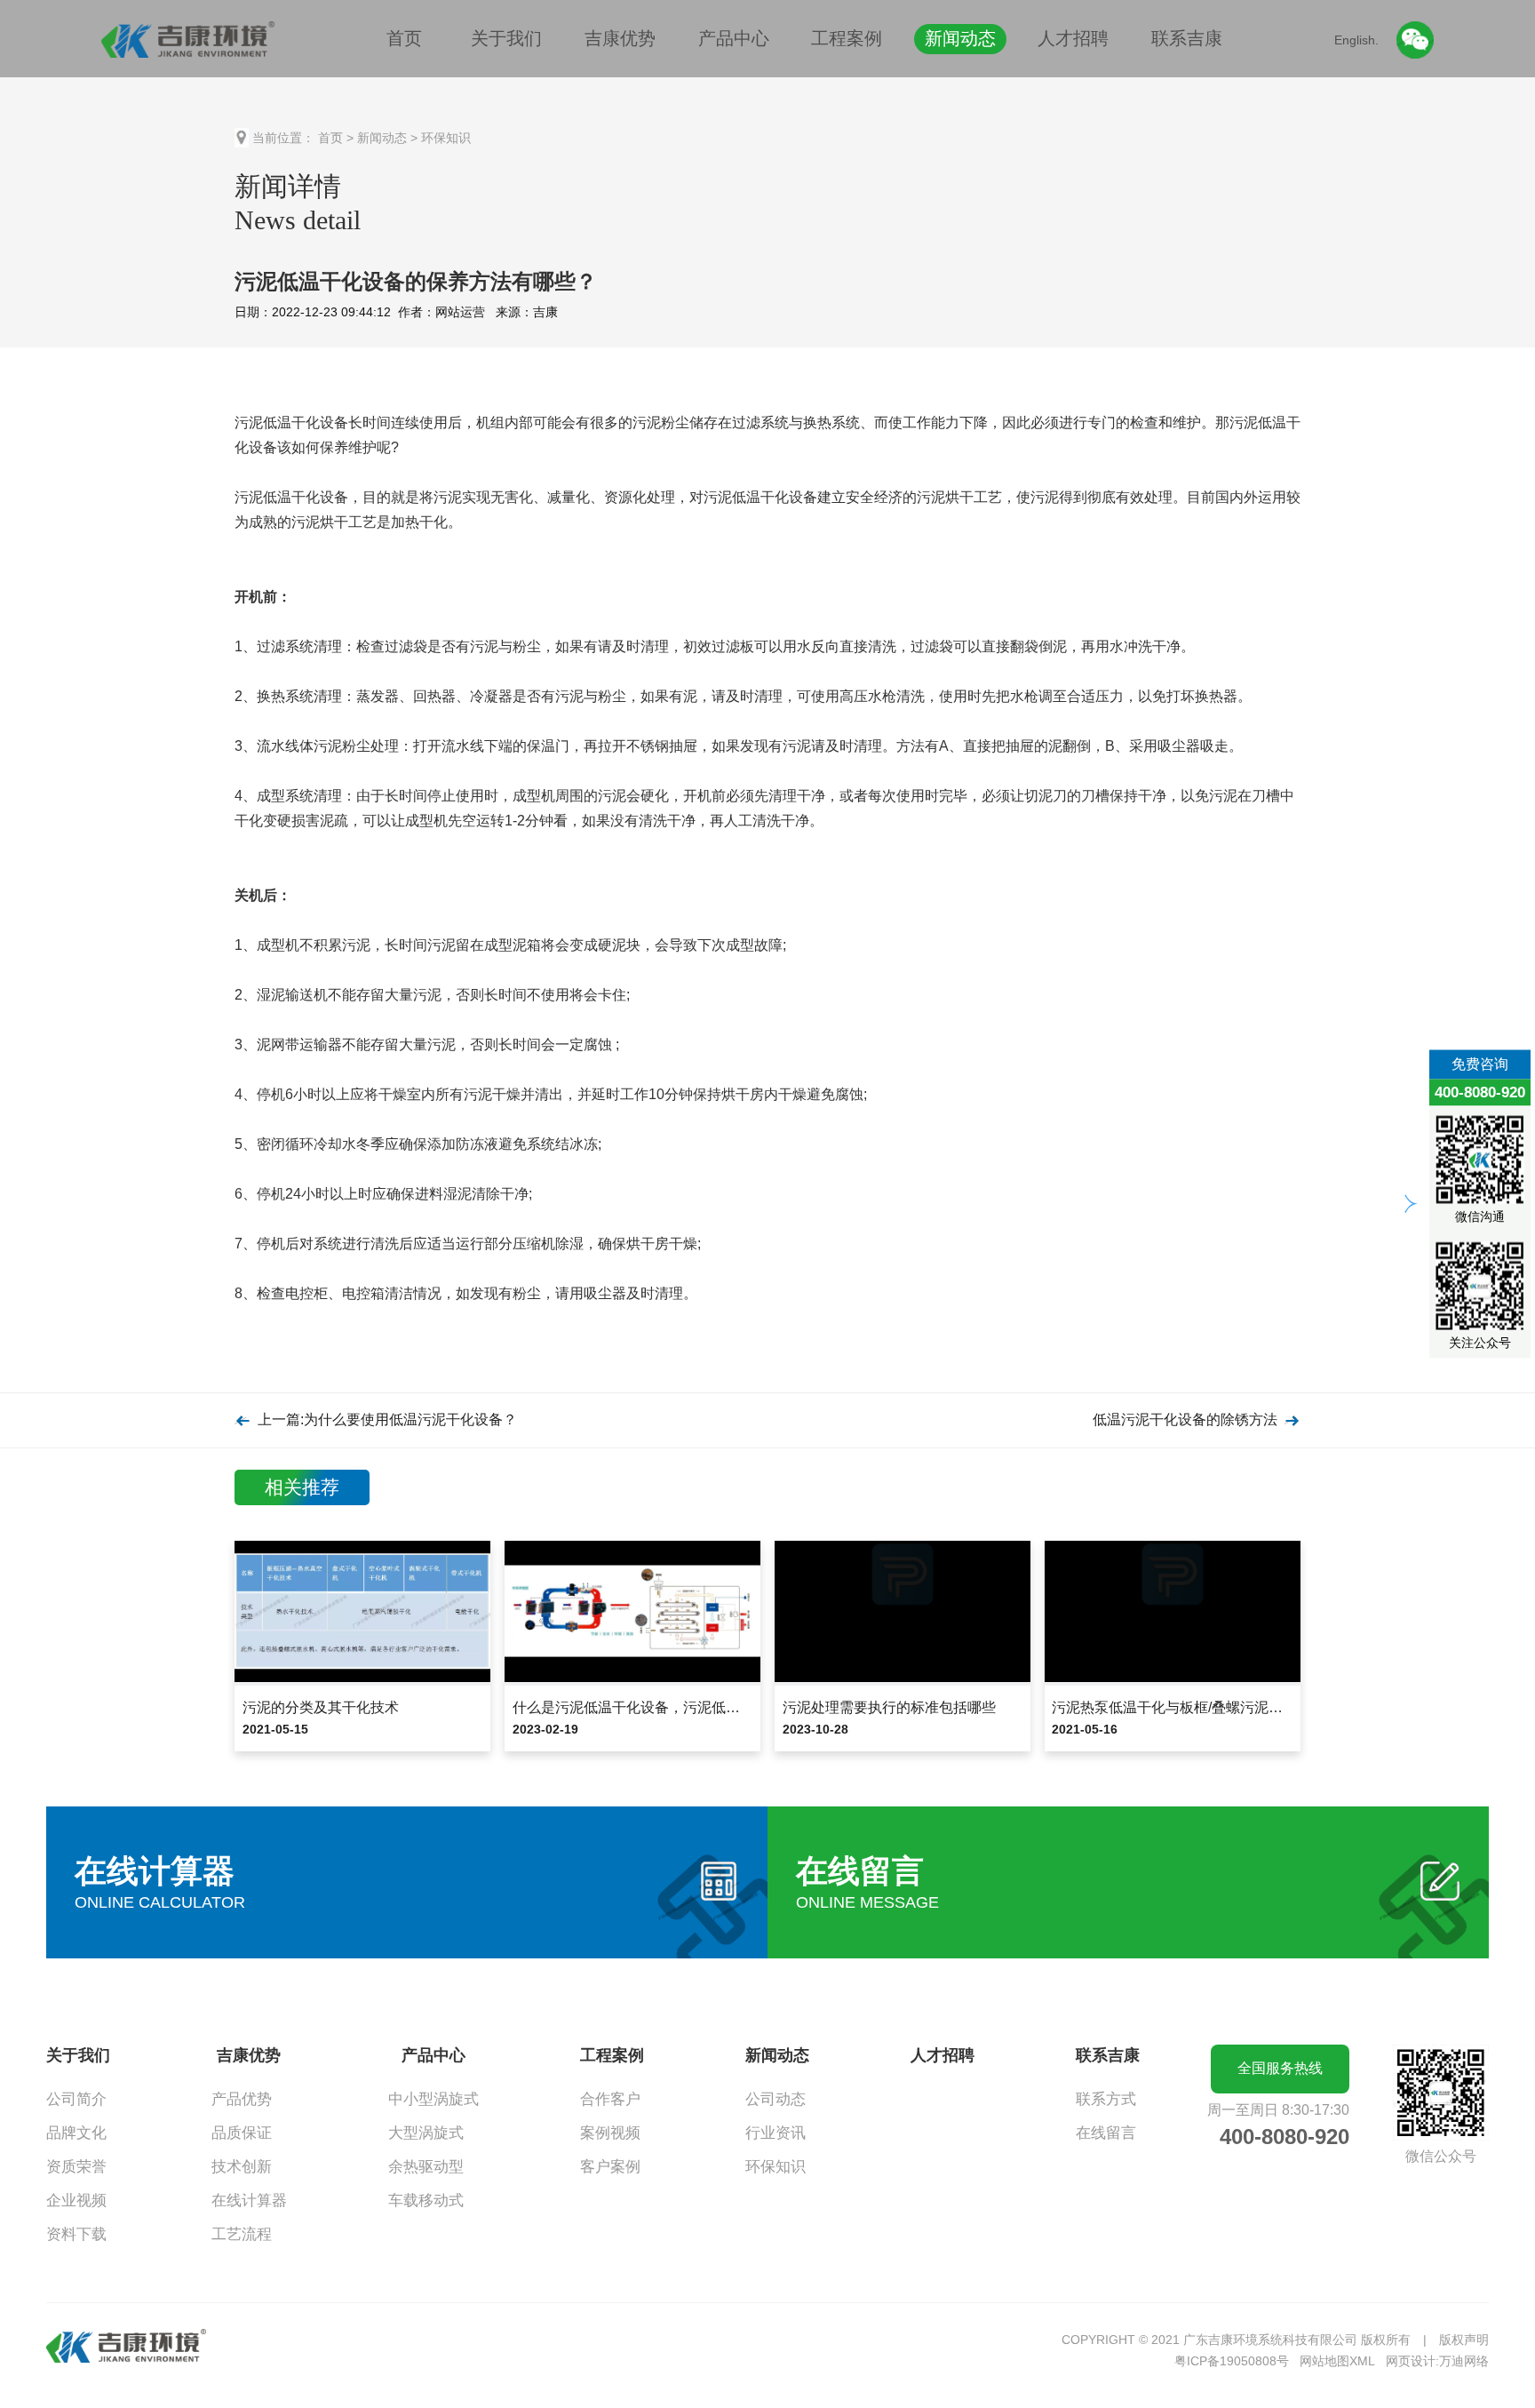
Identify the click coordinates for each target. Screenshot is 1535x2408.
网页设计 (1411, 2361)
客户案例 (610, 2167)
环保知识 (446, 138)
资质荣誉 (76, 2167)
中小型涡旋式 (433, 2099)
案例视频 (610, 2133)
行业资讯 (775, 2133)
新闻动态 (960, 38)
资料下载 (76, 2234)
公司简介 (76, 2099)
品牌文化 (76, 2133)
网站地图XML (1337, 2361)
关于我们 (506, 38)
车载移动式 (426, 2201)
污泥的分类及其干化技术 (321, 1707)
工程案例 (847, 38)
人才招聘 (1073, 38)
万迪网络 (1464, 2361)
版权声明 (1464, 2340)
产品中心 (734, 38)
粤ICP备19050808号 (1232, 2361)
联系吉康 (1187, 38)
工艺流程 (242, 2234)
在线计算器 (249, 2201)
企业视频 (76, 2201)
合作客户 (610, 2099)
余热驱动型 (426, 2167)
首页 (404, 38)
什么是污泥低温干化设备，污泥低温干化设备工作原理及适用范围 (719, 1707)
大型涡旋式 (426, 2133)
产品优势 (242, 2099)
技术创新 (242, 2167)
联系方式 (1106, 2099)
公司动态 (775, 2099)
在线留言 (1106, 2133)
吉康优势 (620, 38)
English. (1356, 40)
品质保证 (242, 2133)
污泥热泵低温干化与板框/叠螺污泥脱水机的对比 (1203, 1707)
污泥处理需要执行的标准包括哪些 (889, 1707)
